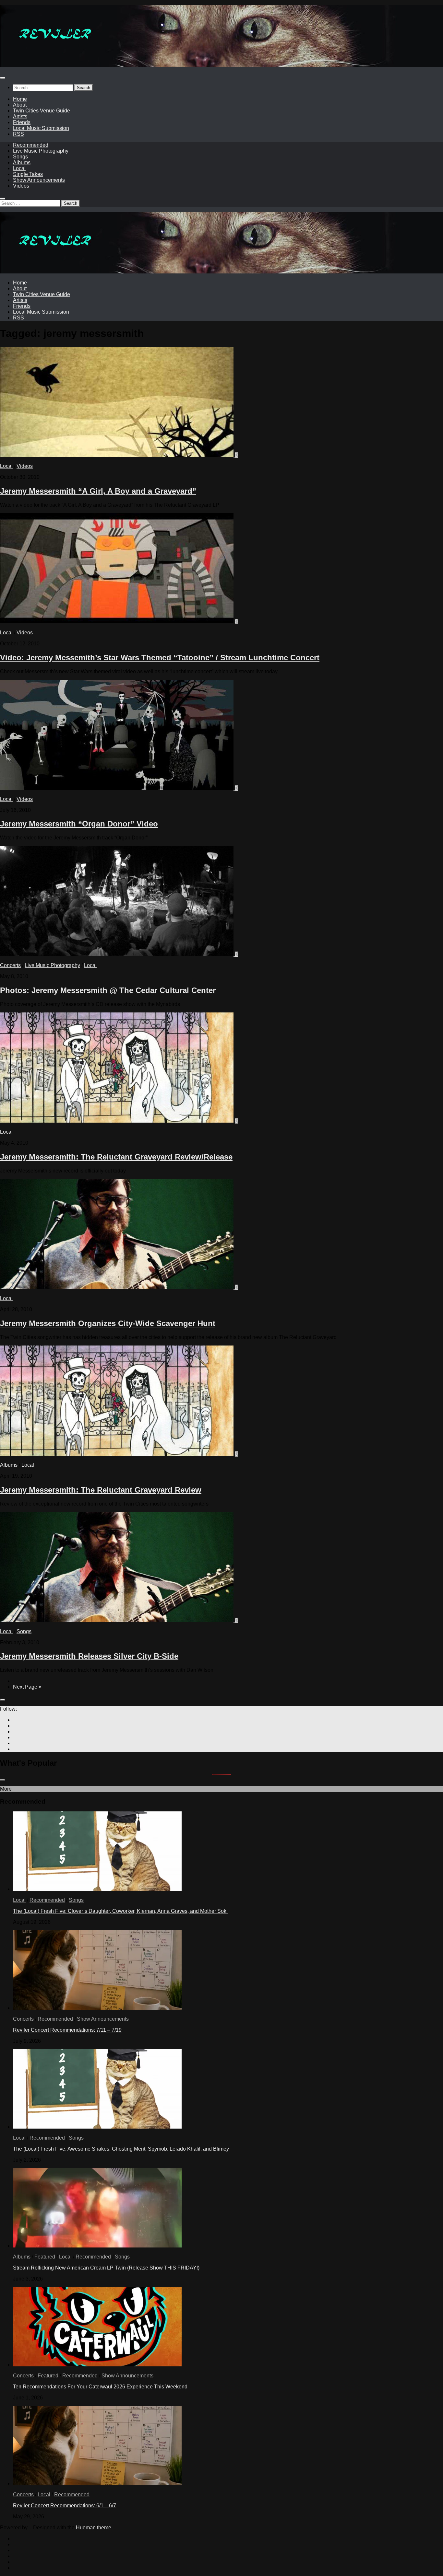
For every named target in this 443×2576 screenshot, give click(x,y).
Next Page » (27, 1687)
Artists (20, 116)
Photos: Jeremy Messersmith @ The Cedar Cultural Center (108, 990)
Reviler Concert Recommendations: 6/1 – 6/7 (65, 2506)
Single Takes (28, 174)
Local (19, 168)
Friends (22, 122)
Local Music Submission (41, 128)
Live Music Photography (41, 151)
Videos (21, 186)
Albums (22, 162)
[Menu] (3, 78)
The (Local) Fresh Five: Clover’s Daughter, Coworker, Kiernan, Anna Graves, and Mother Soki (120, 1911)
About (20, 105)
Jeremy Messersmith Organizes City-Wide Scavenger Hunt (108, 1323)
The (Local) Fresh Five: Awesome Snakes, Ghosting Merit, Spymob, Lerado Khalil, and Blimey (121, 2149)
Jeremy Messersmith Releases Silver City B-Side (89, 1656)
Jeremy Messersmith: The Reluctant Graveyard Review (101, 1490)
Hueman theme (94, 2528)
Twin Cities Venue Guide (42, 111)
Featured (45, 2257)
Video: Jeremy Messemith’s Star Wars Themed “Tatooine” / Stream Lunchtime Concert (160, 658)
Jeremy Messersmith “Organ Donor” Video (79, 824)
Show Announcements (39, 180)
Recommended (31, 145)
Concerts (10, 965)
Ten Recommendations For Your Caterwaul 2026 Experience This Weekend (100, 2387)
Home (20, 99)
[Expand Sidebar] (3, 1700)
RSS (18, 134)
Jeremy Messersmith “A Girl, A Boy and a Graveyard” (98, 491)
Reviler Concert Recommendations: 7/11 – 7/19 (67, 2030)
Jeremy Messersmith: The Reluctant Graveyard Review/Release (116, 1157)
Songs (20, 157)
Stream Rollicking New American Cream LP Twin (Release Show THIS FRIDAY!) (106, 2268)
